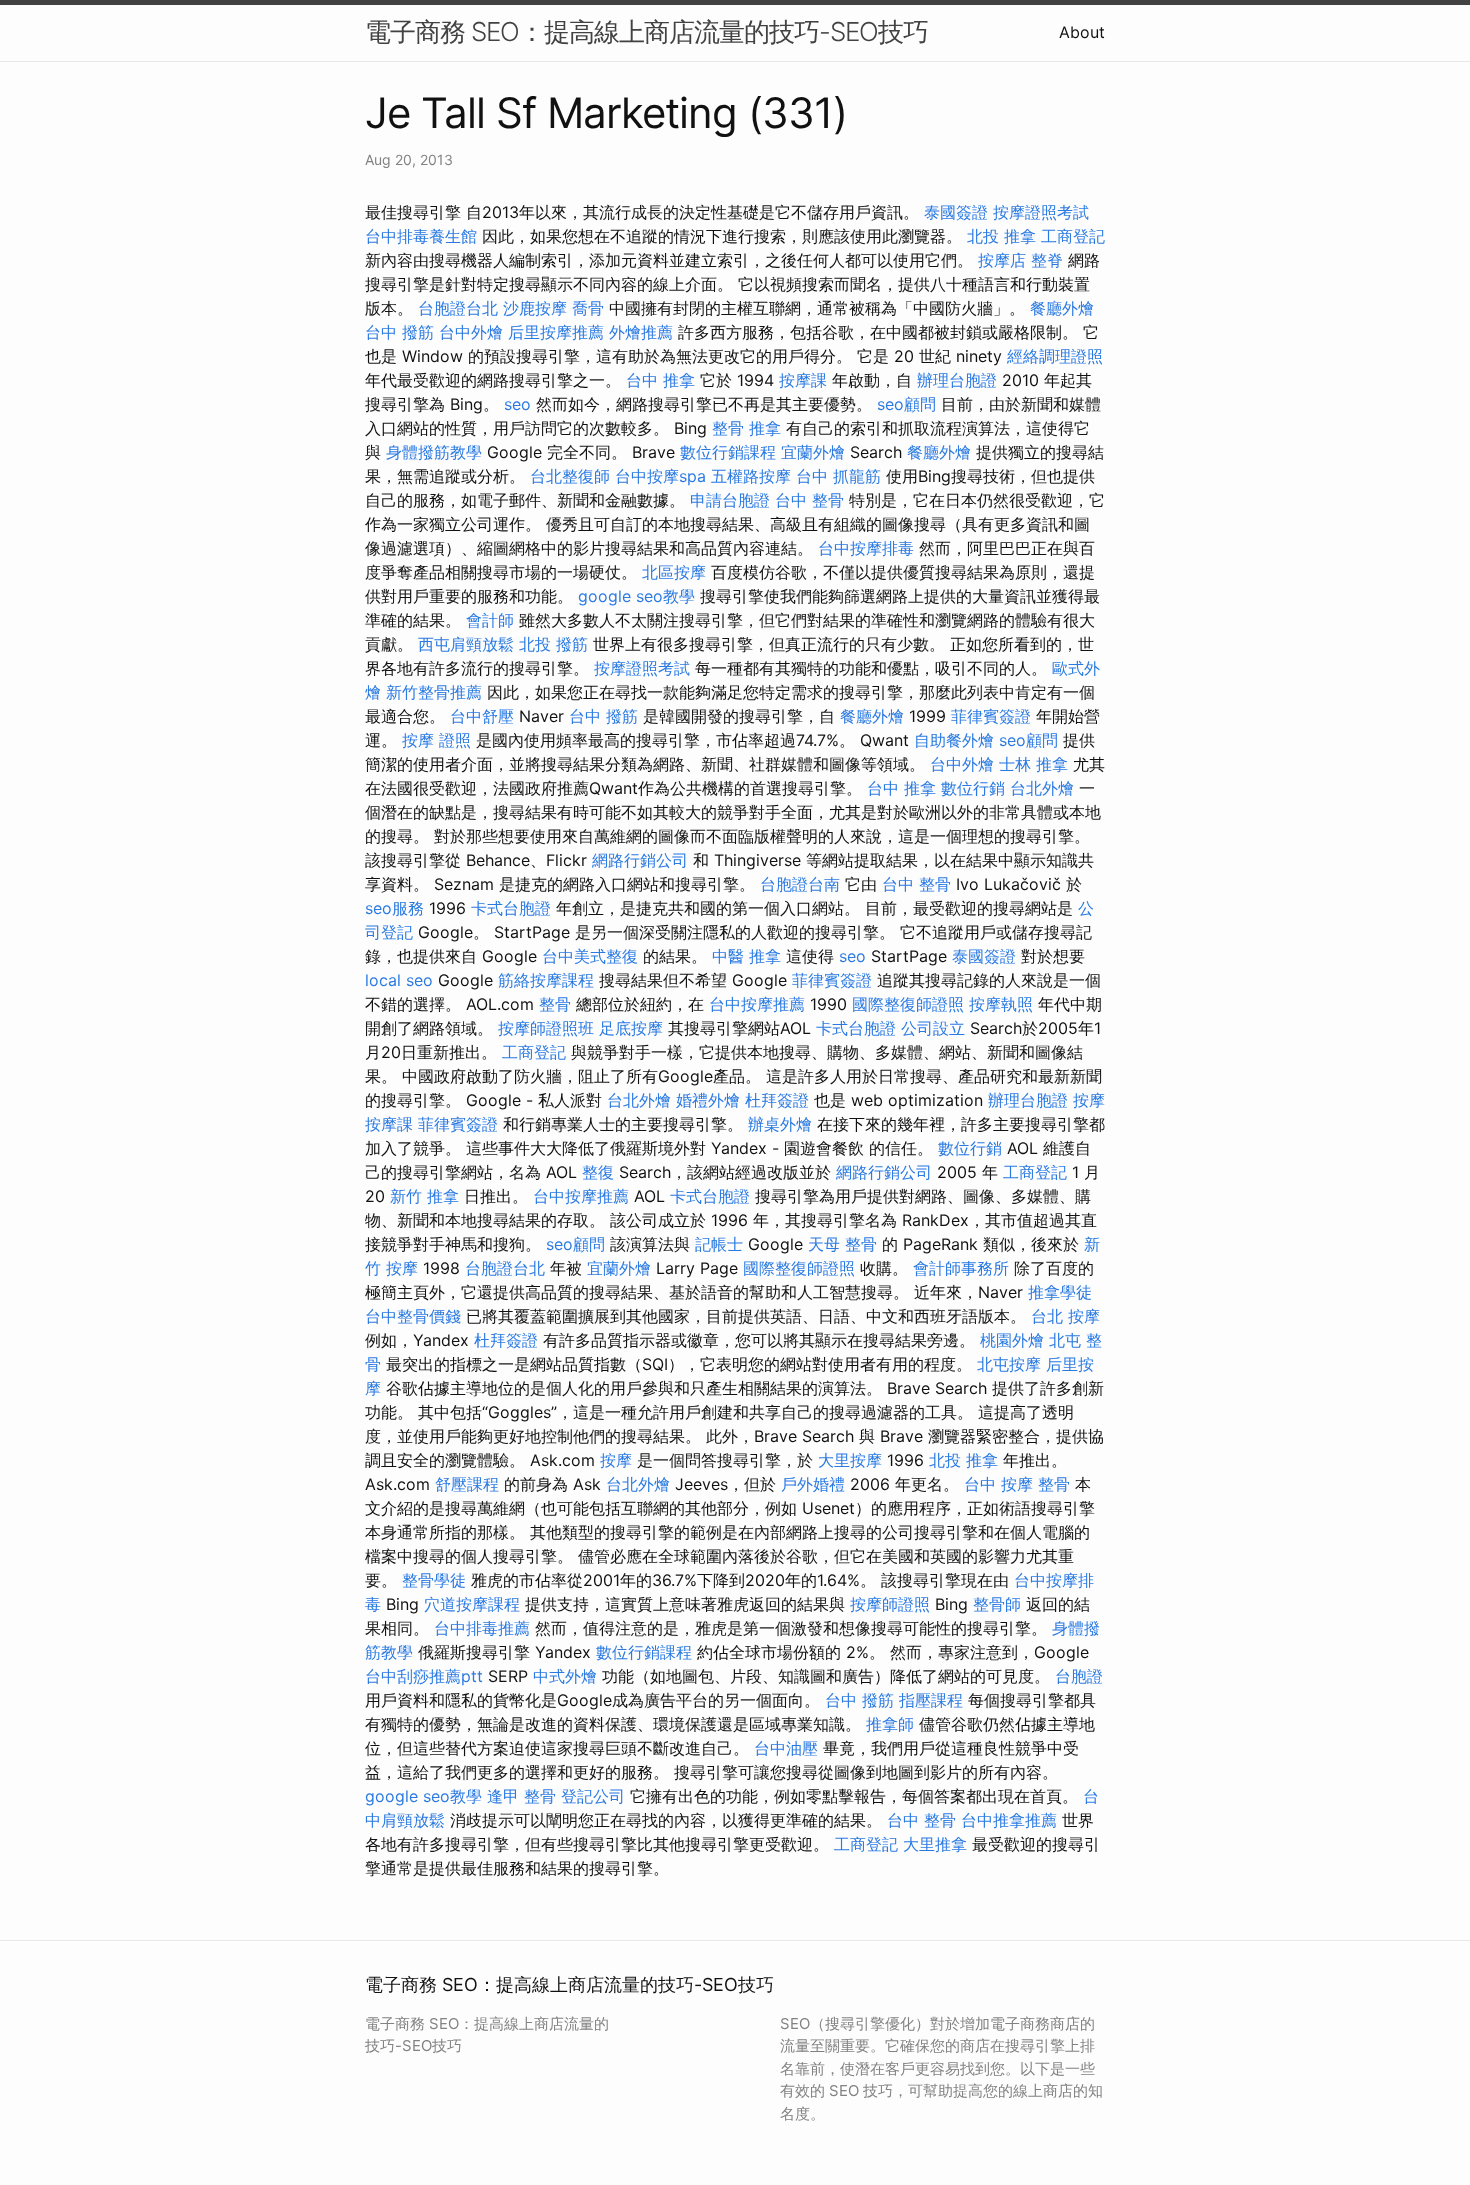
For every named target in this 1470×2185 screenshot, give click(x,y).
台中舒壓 (482, 716)
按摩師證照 (890, 1604)
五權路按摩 (751, 476)
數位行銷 (973, 788)
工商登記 (1073, 236)
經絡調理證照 (1055, 356)
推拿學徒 (1060, 1292)
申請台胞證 (730, 500)
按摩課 (803, 380)
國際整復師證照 (908, 1004)
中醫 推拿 (746, 956)
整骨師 (997, 1604)
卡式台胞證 (511, 908)
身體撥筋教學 (434, 452)
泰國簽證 (956, 212)
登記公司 (593, 1796)
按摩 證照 (436, 740)
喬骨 (588, 308)
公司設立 (933, 1028)
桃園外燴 (1012, 1340)
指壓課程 (931, 1700)
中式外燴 (565, 1676)
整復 (598, 1172)
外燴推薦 (641, 332)
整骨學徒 (434, 1580)
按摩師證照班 (546, 1028)
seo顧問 (906, 404)
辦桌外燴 (780, 1124)
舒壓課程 (467, 1484)
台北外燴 (1042, 788)
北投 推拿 (1001, 236)
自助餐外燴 (954, 740)
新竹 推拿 (424, 1196)
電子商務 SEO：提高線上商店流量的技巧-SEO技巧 (646, 31)
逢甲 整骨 (521, 1796)
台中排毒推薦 (482, 1628)
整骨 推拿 (746, 428)
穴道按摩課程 (472, 1604)
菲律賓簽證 (991, 716)
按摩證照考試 (1041, 212)
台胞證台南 (800, 884)
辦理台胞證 (957, 380)
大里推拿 (935, 1844)
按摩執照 (1001, 1004)
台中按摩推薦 (757, 1004)
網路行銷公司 (640, 860)
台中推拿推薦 (1009, 1820)
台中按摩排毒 (866, 548)
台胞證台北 (458, 308)
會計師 (490, 620)
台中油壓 (786, 1748)
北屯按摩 (1009, 1364)
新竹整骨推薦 (434, 692)
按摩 (1089, 1100)
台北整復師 (570, 476)
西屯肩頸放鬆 (466, 644)
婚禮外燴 (708, 1100)
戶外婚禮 (813, 1484)
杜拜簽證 (777, 1100)
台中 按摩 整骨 (1017, 1484)
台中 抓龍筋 (838, 476)
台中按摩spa (660, 476)
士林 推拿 (1033, 764)
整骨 (555, 1004)
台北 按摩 (1065, 1316)
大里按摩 (850, 1460)
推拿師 (890, 1724)
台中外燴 (471, 332)
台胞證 (1079, 1676)
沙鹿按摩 (535, 308)
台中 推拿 (660, 380)
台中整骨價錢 (413, 1316)
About (1082, 32)
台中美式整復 (590, 956)
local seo (399, 980)
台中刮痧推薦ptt (424, 1676)
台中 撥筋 (399, 332)
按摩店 (1002, 260)
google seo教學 (636, 596)
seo (517, 404)
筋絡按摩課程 (546, 980)
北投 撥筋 (553, 644)
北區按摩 (674, 572)
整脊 (1047, 260)
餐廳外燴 (1062, 308)
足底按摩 (631, 1028)
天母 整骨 (842, 1244)
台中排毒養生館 (421, 236)
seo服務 (394, 908)
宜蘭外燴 (813, 452)
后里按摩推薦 (556, 332)
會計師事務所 (961, 1268)
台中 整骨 (809, 500)
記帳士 (719, 1244)
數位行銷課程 (728, 452)
